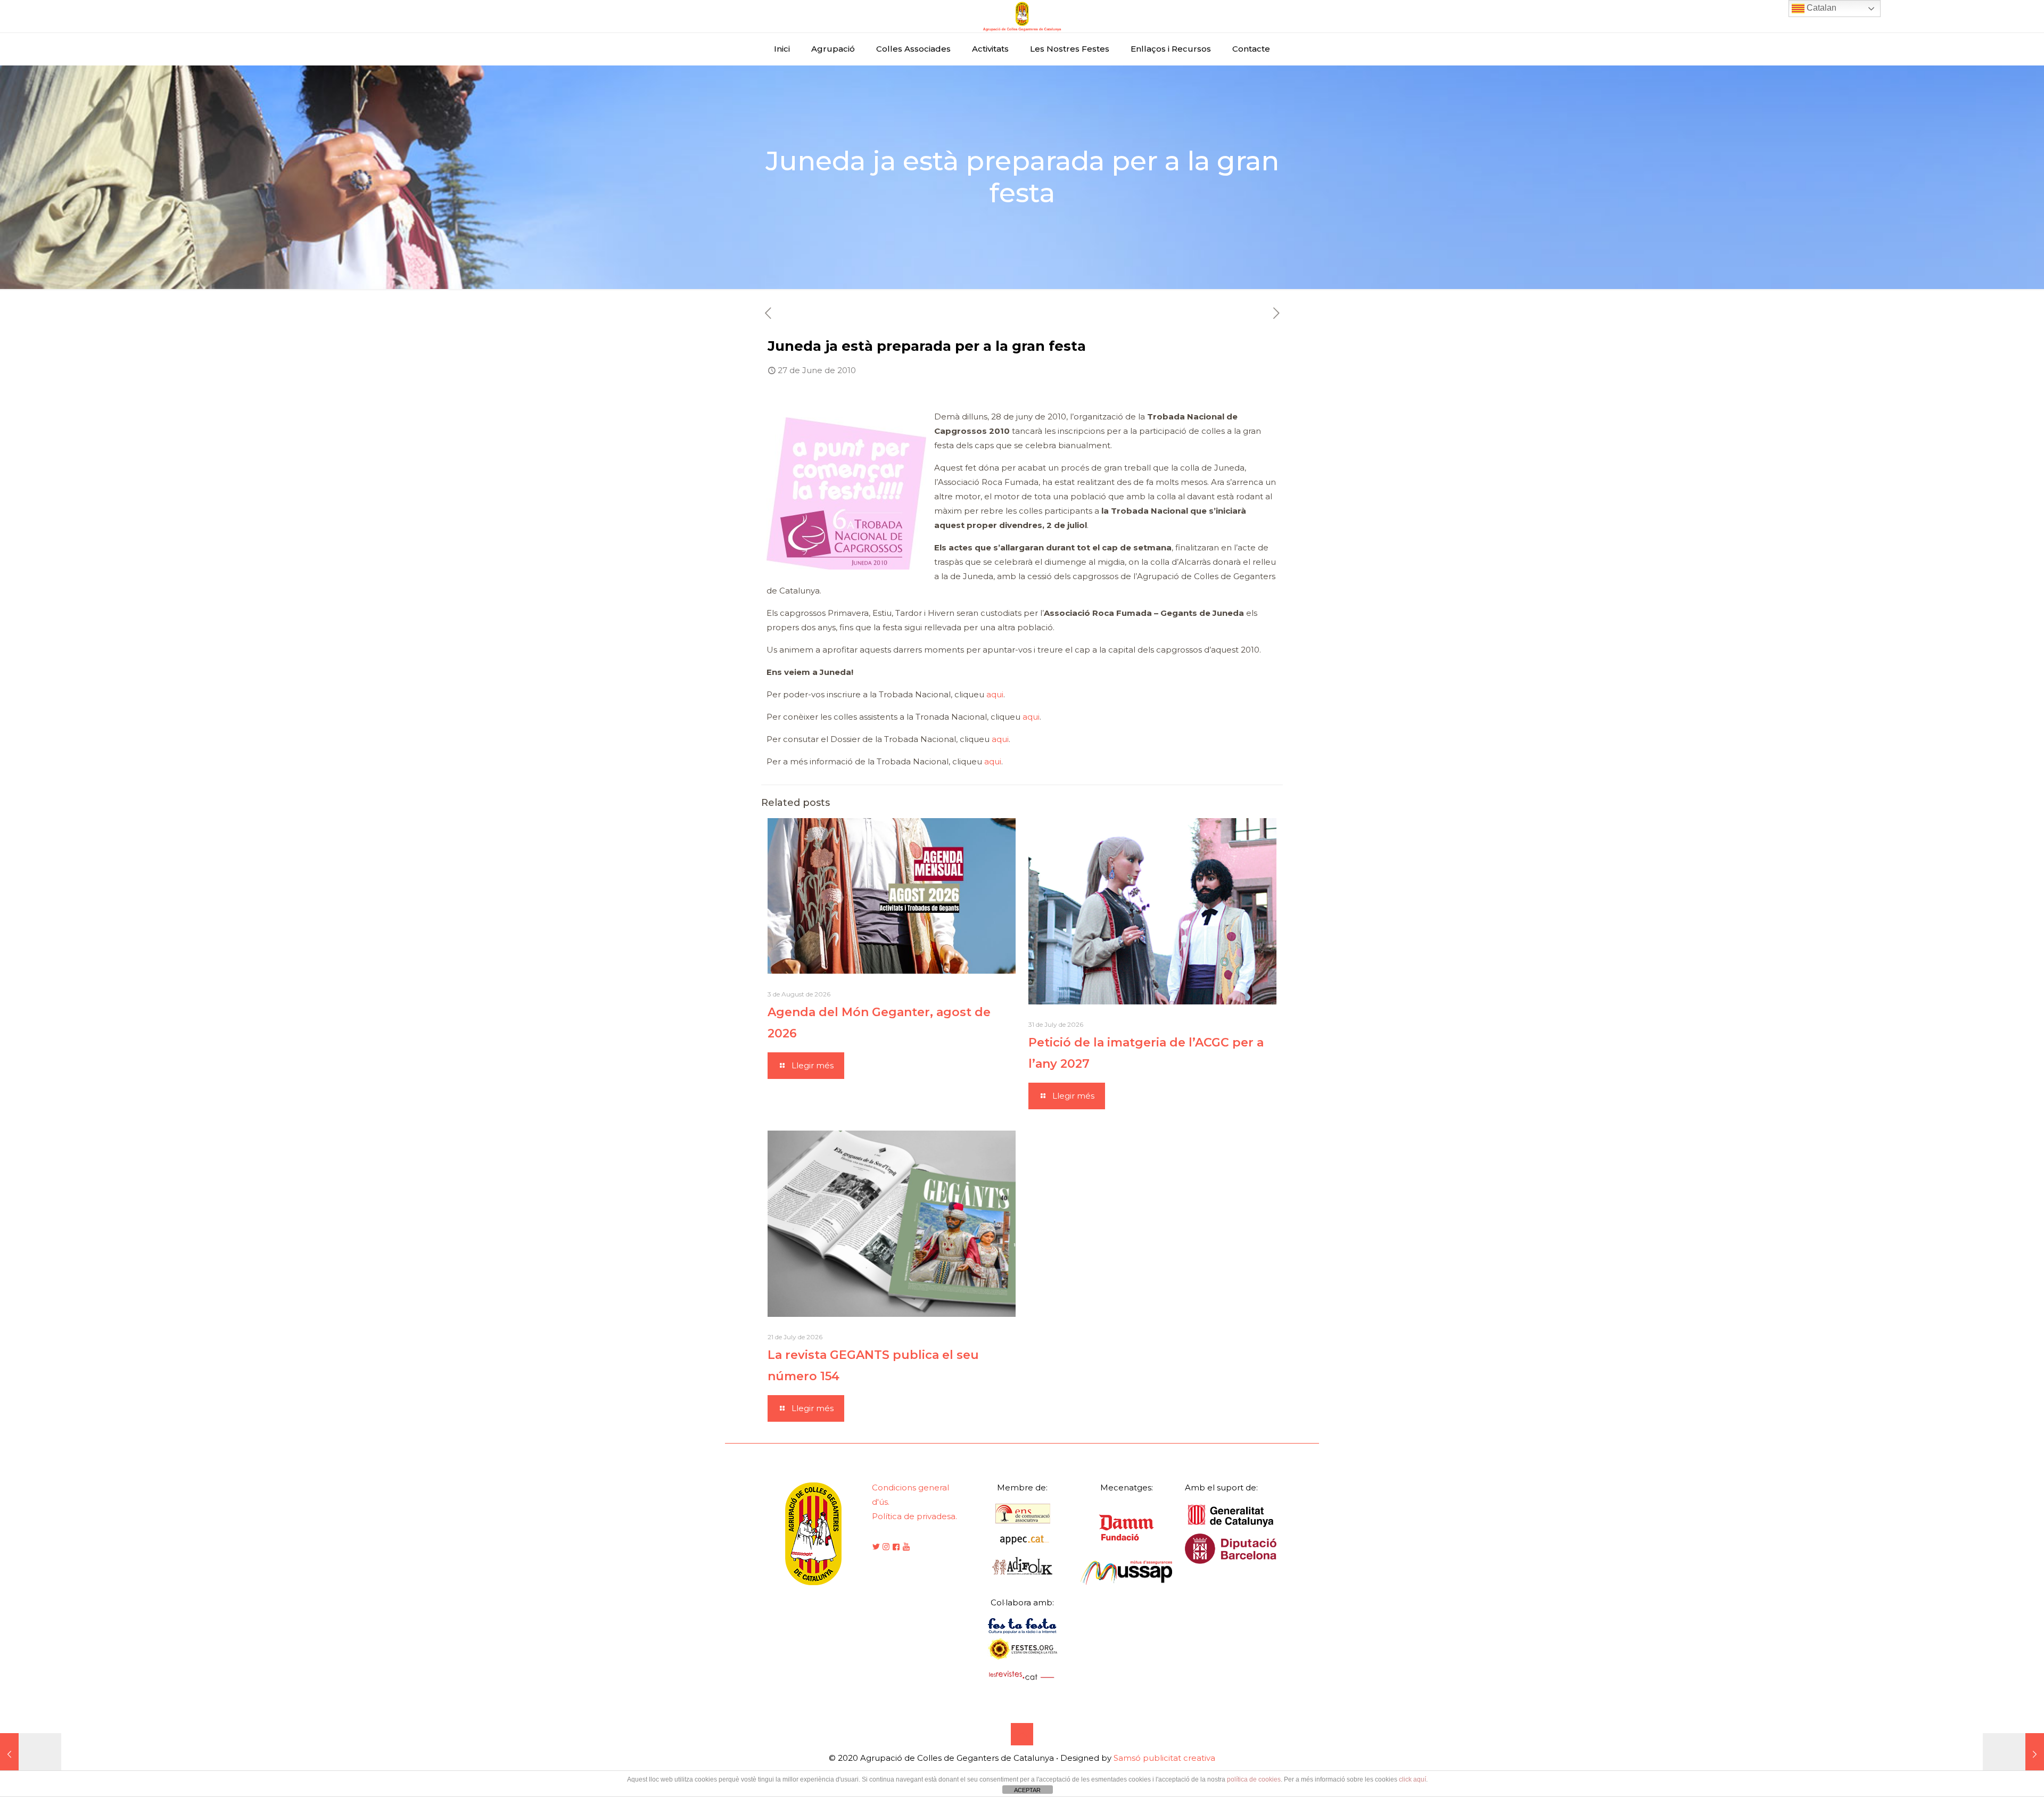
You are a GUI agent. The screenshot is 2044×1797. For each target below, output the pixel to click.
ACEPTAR (1027, 1790)
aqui (995, 694)
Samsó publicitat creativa (1164, 1758)
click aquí (1412, 1779)
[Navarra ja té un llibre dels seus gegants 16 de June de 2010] (31, 1754)
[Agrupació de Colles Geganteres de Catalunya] (1022, 16)
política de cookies (1254, 1779)
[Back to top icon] (1022, 1734)
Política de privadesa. (914, 1516)
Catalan (1820, 8)
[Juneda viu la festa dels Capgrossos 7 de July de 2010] (2013, 1754)
